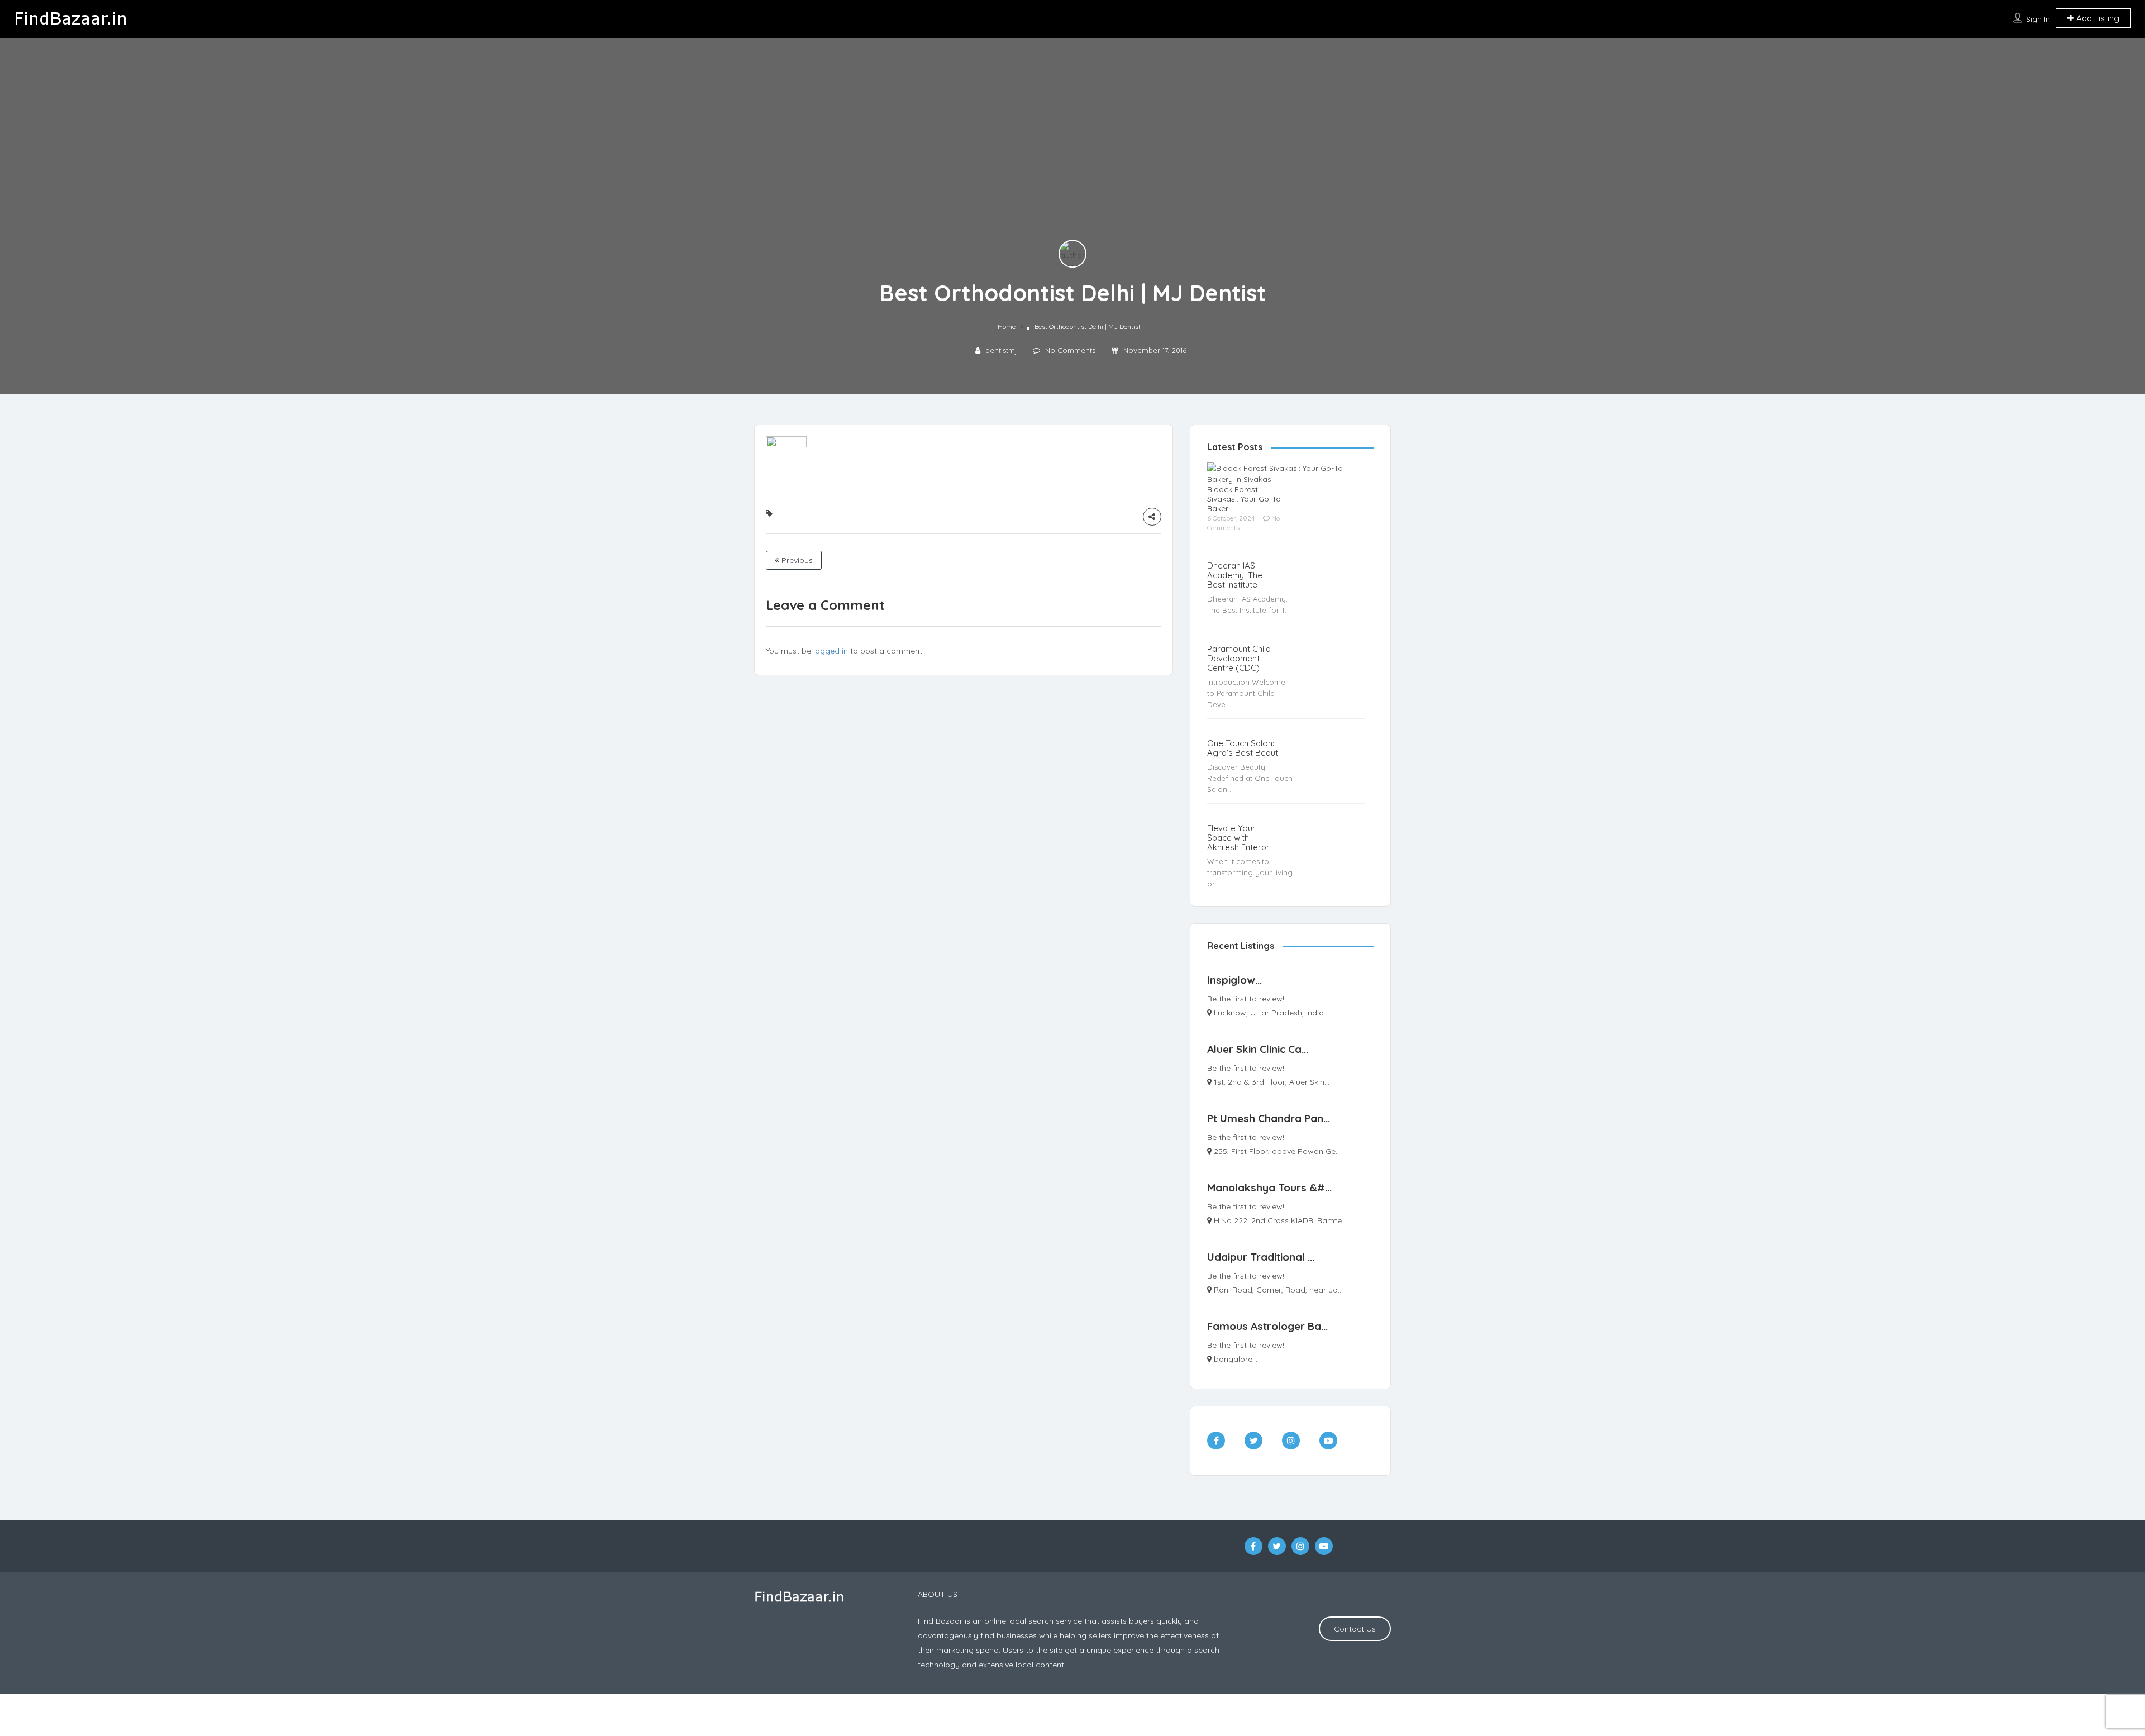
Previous (796, 560)
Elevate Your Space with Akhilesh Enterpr (1238, 838)
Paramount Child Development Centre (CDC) (1239, 658)
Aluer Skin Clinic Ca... (1258, 1049)
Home (1007, 326)
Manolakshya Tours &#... (1269, 1187)
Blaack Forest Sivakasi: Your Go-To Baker (1244, 499)
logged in (831, 651)
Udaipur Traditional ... (1261, 1257)
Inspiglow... (1234, 980)
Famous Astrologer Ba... (1267, 1326)
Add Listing (2097, 18)
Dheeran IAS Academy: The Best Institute (1235, 575)
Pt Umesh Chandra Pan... (1269, 1118)
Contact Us (1355, 1629)
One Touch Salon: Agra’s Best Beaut (1243, 748)
